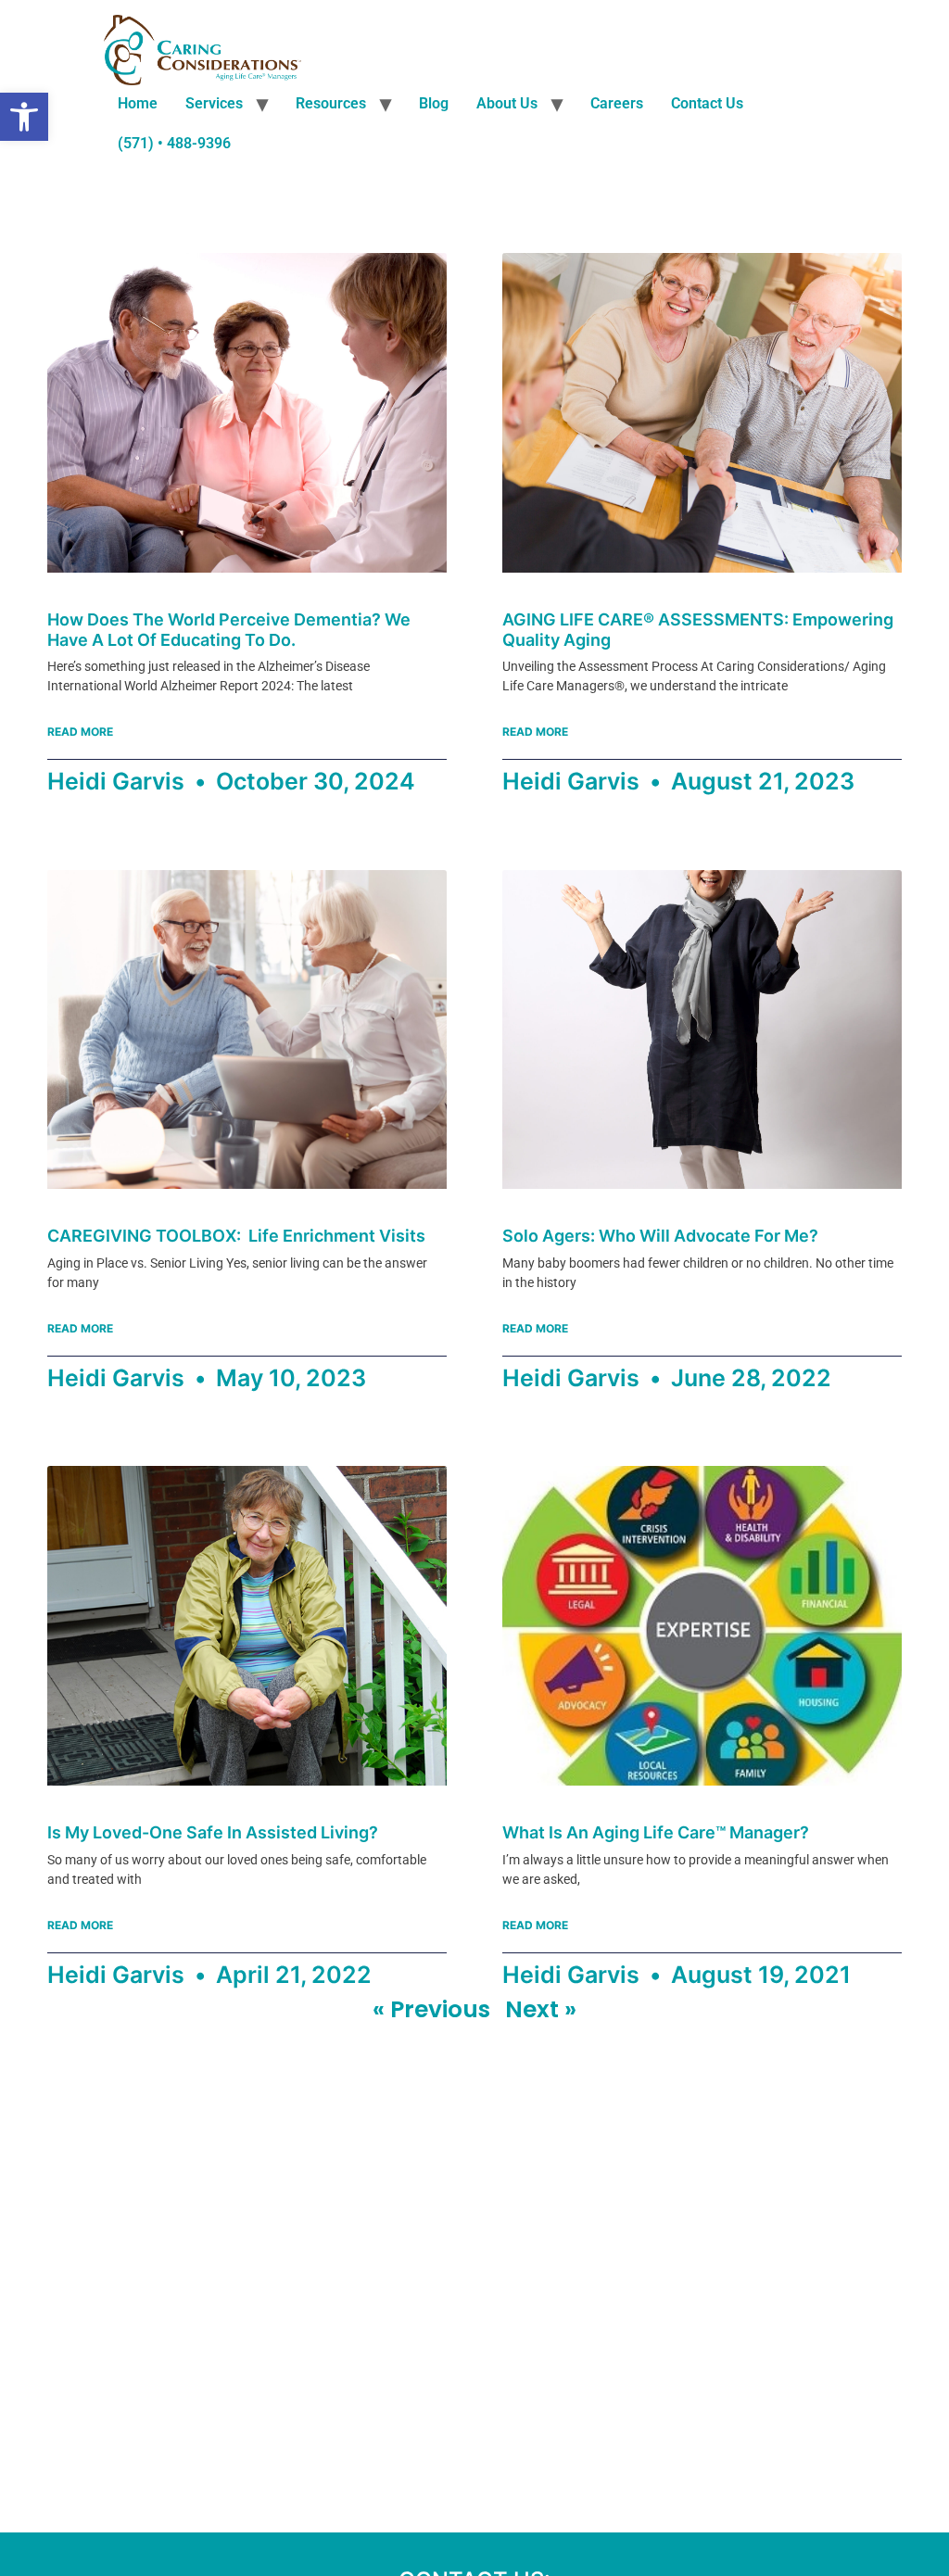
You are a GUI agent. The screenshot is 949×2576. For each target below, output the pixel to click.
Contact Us (707, 103)
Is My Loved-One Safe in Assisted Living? (213, 1832)
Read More (80, 732)
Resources (331, 103)
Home (138, 103)
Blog (434, 103)
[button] (24, 117)
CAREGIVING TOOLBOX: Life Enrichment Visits (236, 1236)
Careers (617, 103)
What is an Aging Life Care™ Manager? (656, 1832)
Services (214, 103)
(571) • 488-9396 (174, 143)
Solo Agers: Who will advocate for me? (660, 1236)
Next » (541, 2009)
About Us (507, 103)
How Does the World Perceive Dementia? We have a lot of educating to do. (229, 630)
